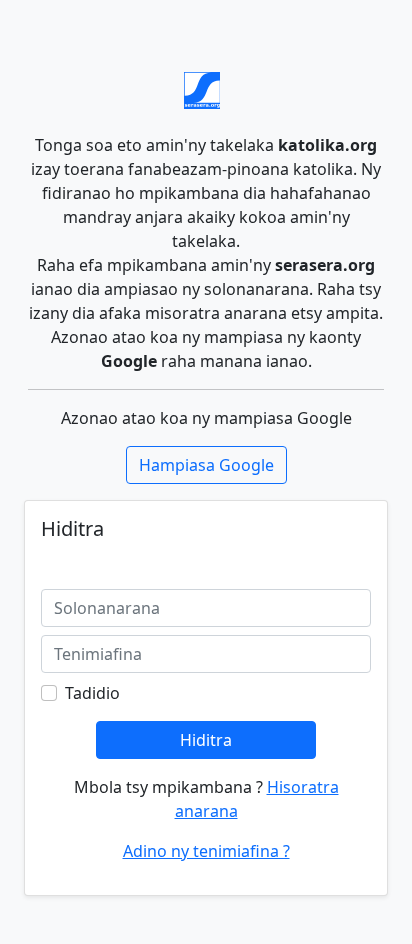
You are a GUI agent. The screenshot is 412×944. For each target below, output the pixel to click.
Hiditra (206, 740)
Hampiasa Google (206, 465)
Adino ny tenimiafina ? (206, 851)
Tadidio (92, 693)
